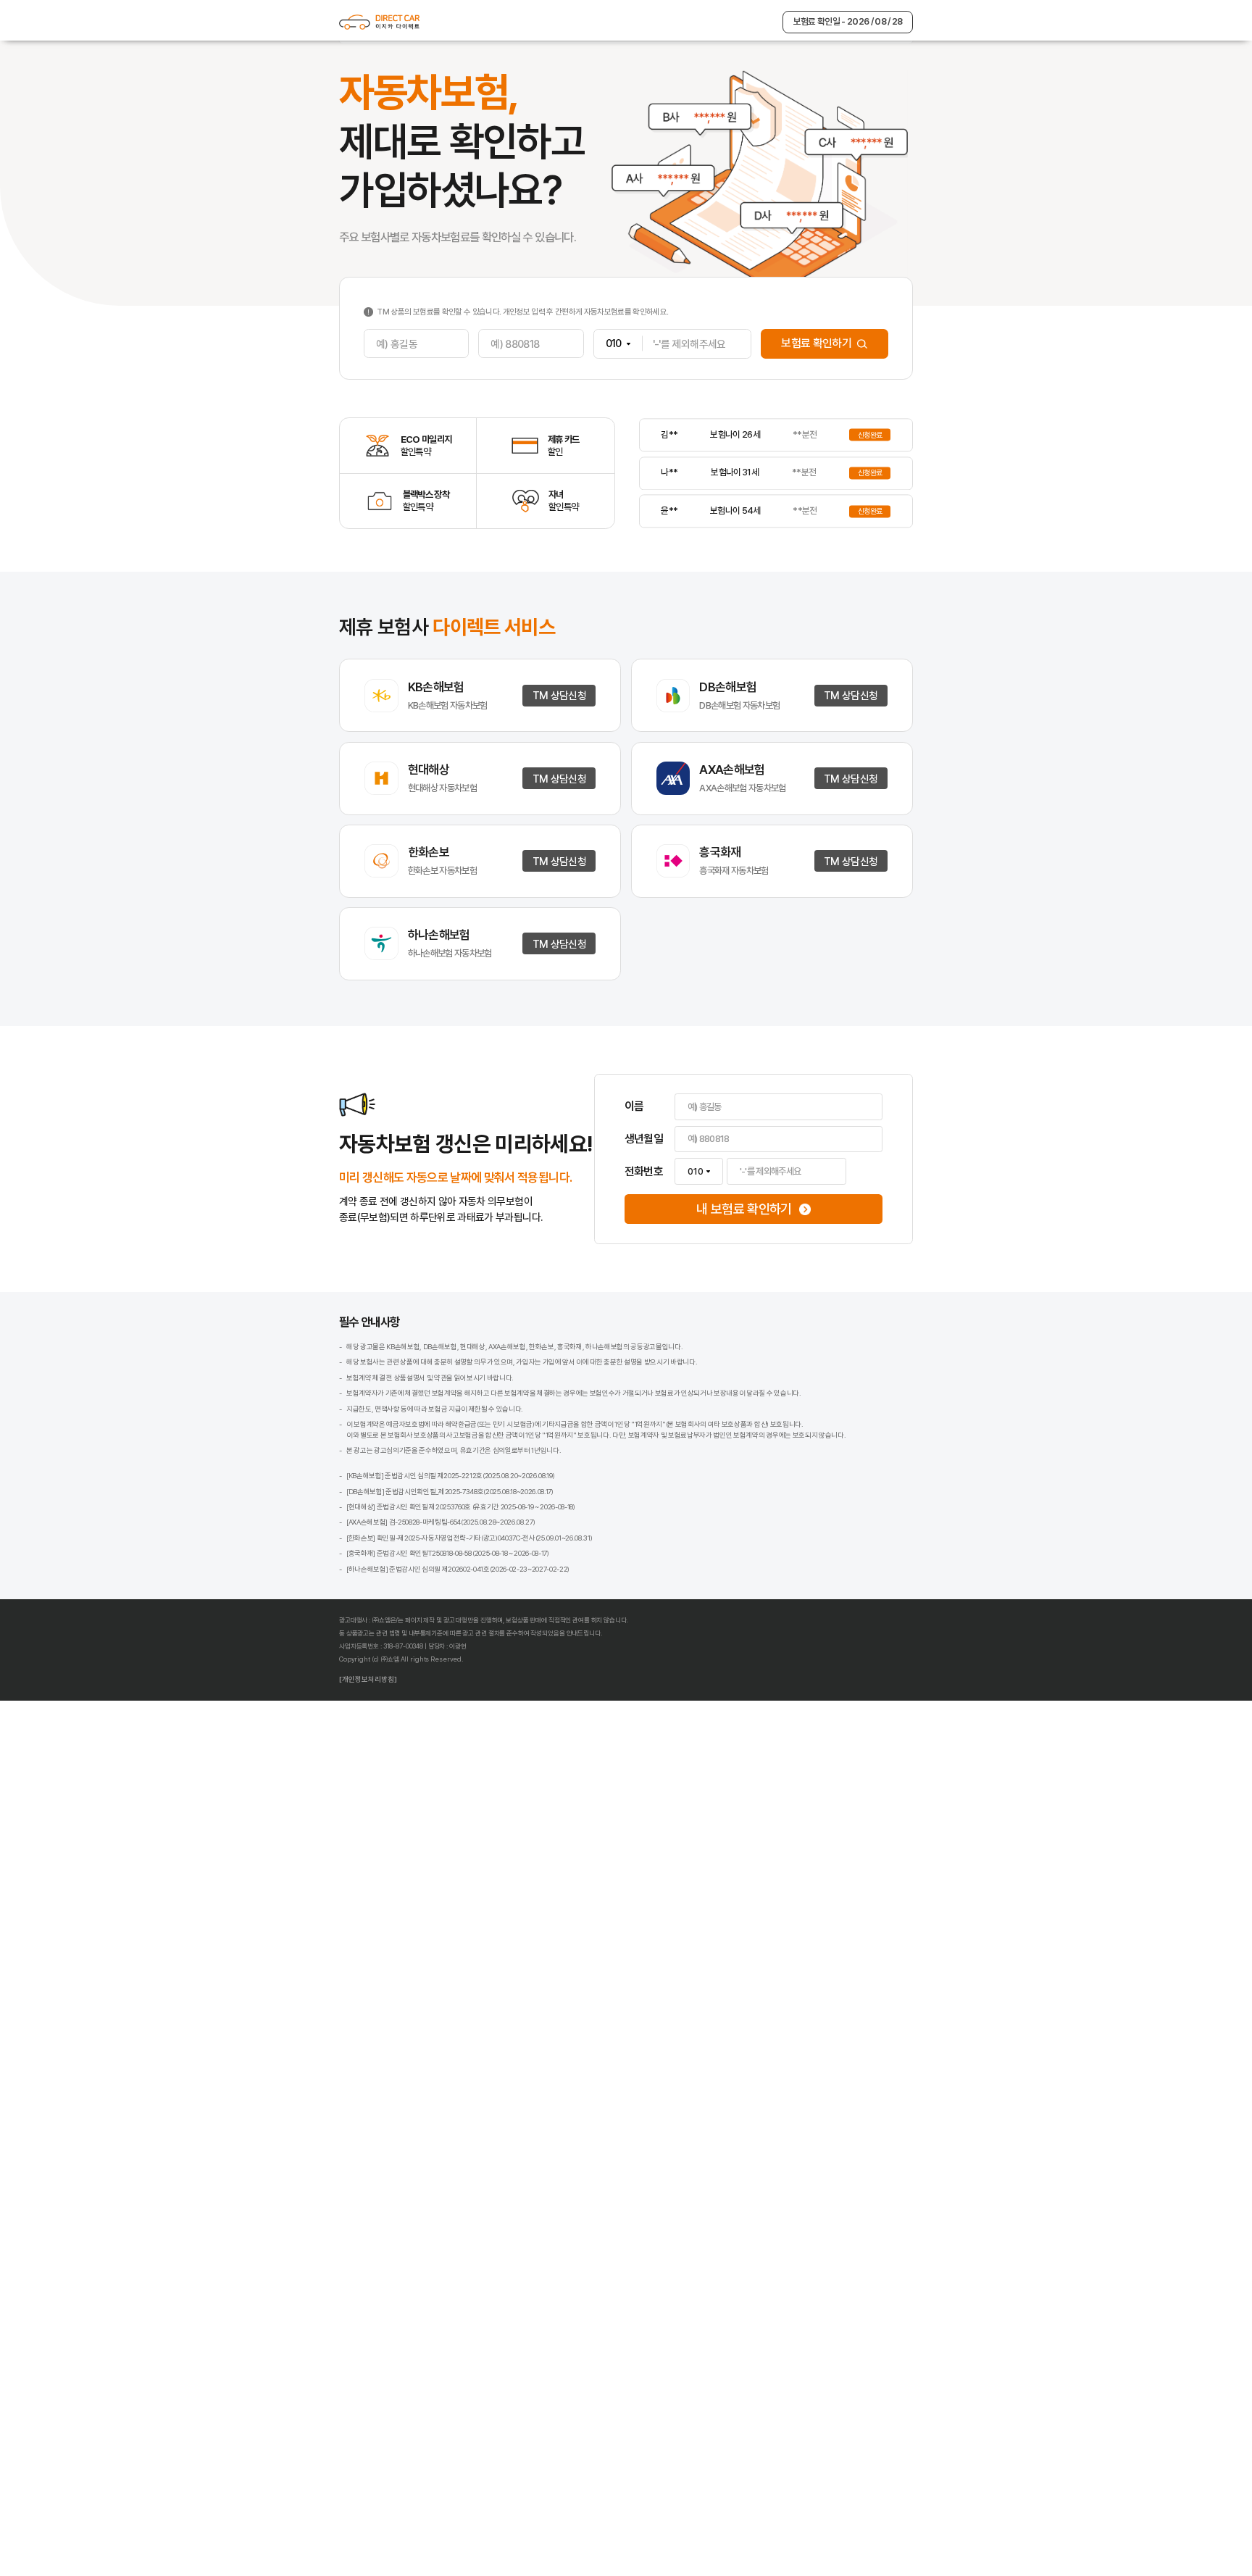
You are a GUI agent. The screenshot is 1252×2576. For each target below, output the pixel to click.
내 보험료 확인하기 (808, 1827)
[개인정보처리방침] (233, 2540)
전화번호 (657, 1770)
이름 (643, 1671)
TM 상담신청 (527, 1051)
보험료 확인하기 (915, 519)
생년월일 (657, 1720)
